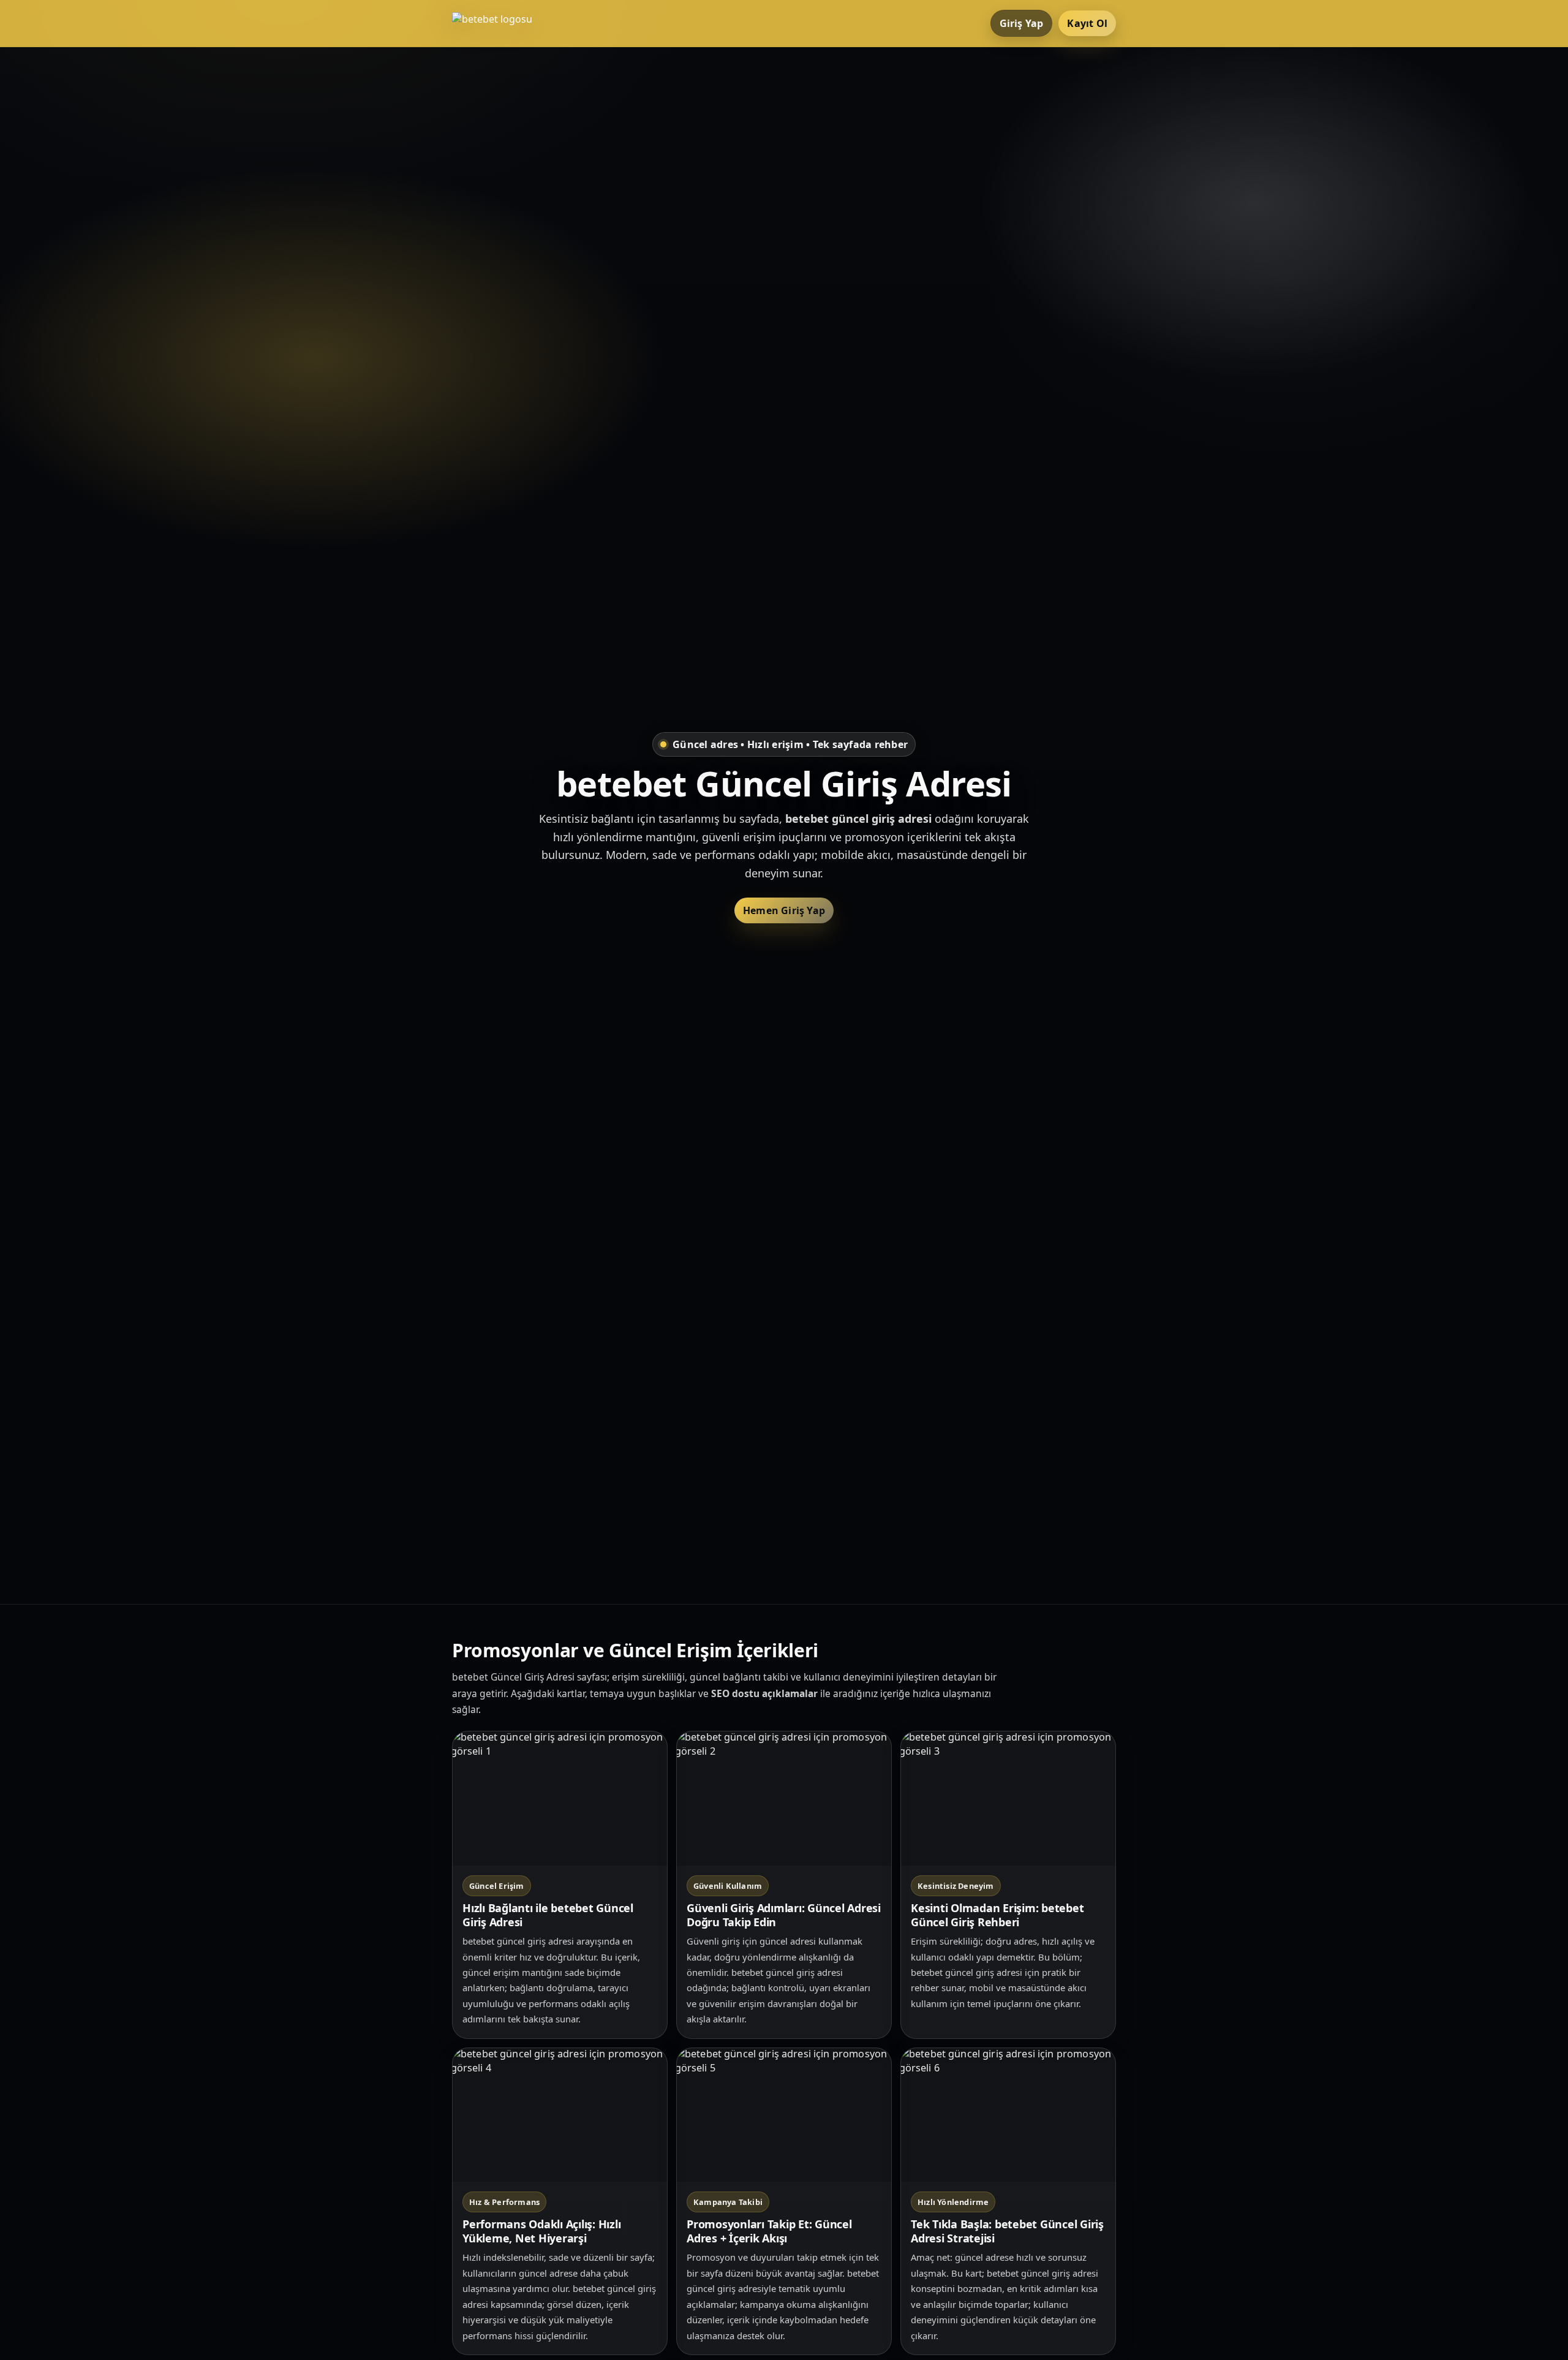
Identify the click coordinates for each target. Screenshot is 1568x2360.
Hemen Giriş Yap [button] (784, 910)
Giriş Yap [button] (1022, 23)
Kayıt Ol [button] (1087, 23)
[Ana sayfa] (501, 23)
